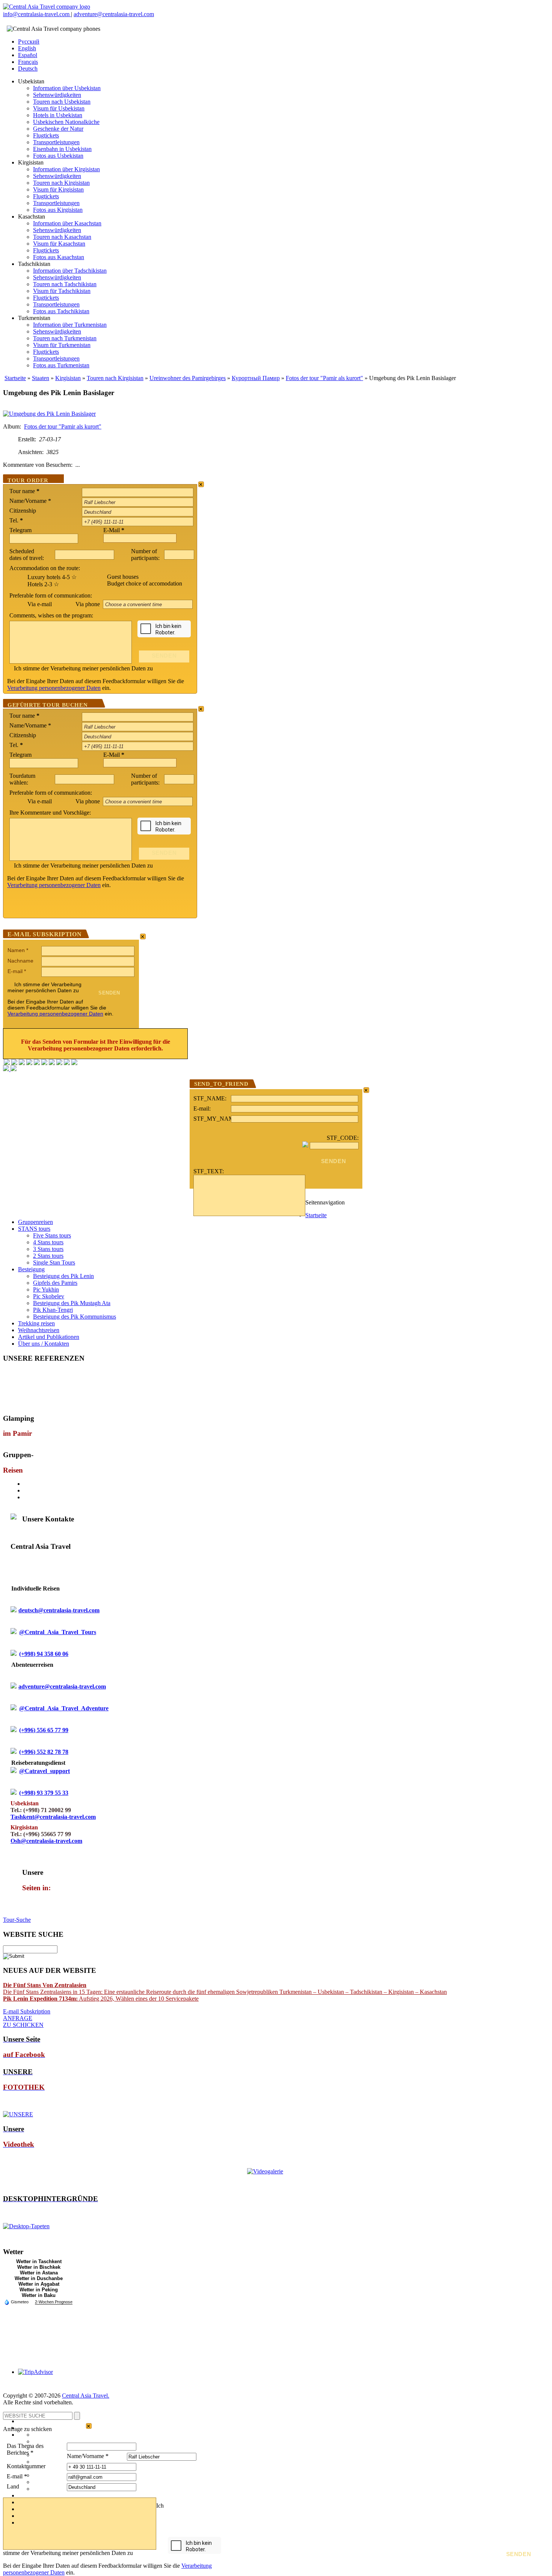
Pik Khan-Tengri (53, 1310)
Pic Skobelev (49, 1296)
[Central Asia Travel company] (47, 7)
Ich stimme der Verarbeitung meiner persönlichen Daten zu (83, 668)
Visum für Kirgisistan (58, 189)
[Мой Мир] (22, 1063)
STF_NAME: (210, 1098)
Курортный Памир (256, 378)
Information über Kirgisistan (66, 169)
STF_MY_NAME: (212, 1119)
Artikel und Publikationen (49, 1337)
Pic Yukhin (46, 1290)
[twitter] (37, 1063)
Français (28, 62)
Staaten (41, 378)
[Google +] (52, 1063)
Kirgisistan (68, 378)
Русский (29, 41)
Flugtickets (46, 135)
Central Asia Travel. (86, 2396)
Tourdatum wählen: (22, 779)
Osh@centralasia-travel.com (46, 1841)
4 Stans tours (48, 1242)
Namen (18, 950)
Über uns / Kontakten (44, 1344)
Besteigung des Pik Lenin (63, 1276)
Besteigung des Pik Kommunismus (75, 1317)
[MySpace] (74, 1063)
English (27, 48)
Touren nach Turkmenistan (65, 338)
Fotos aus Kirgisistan (58, 210)
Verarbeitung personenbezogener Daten (54, 688)
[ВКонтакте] (14, 1063)
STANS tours (34, 1229)
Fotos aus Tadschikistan (61, 311)
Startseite (15, 378)
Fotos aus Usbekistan (58, 156)
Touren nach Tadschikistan (65, 284)
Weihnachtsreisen (39, 1330)
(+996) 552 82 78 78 (44, 1752)
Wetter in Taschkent (39, 2261)
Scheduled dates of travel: (27, 555)
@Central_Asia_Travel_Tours (58, 1632)
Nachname (20, 961)
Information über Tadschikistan (70, 271)
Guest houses (123, 577)
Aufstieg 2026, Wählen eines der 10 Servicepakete (101, 1999)
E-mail (17, 971)
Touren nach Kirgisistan (61, 183)
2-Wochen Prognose (54, 2302)
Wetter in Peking (39, 2290)
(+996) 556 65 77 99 (44, 1730)
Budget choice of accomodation (145, 583)
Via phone (88, 604)
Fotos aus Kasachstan (59, 257)
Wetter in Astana (39, 2273)
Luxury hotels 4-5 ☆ (52, 577)
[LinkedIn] (59, 1063)
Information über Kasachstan (67, 223)
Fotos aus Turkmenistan (61, 365)
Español (28, 55)
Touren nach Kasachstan (62, 237)
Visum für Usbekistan (59, 108)
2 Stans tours (48, 1256)
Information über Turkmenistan (70, 325)
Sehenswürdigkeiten (57, 95)
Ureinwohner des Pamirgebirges (188, 378)
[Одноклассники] (29, 1063)
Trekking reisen (36, 1323)
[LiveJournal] (44, 1063)
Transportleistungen (56, 142)
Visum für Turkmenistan (62, 345)
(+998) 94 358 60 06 (44, 1654)
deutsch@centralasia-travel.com (59, 1610)
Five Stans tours (52, 1235)
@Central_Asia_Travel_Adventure (64, 1708)
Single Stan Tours (54, 1262)
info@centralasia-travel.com (37, 14)
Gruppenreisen (35, 1222)
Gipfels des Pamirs (55, 1283)
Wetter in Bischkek (39, 2267)
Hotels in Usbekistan (58, 115)
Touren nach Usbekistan (62, 102)
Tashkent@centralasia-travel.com (53, 1817)
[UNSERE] (18, 2114)
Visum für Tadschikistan (62, 291)
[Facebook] (7, 1063)
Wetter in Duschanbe (39, 2278)
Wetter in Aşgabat (39, 2284)
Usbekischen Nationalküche (66, 122)
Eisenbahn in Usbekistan (62, 149)
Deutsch (28, 69)
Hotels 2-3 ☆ (43, 584)
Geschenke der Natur (58, 129)
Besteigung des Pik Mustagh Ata (72, 1303)
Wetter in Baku (39, 2295)
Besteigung (31, 1269)
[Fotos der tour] (49, 414)
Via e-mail (40, 604)
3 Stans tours (48, 1249)
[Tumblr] (67, 1063)
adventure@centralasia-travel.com (114, 14)
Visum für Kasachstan (59, 244)
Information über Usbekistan (67, 88)
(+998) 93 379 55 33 (44, 1793)
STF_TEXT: (209, 1171)
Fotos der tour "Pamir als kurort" (324, 378)
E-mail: (202, 1108)
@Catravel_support (44, 1771)
